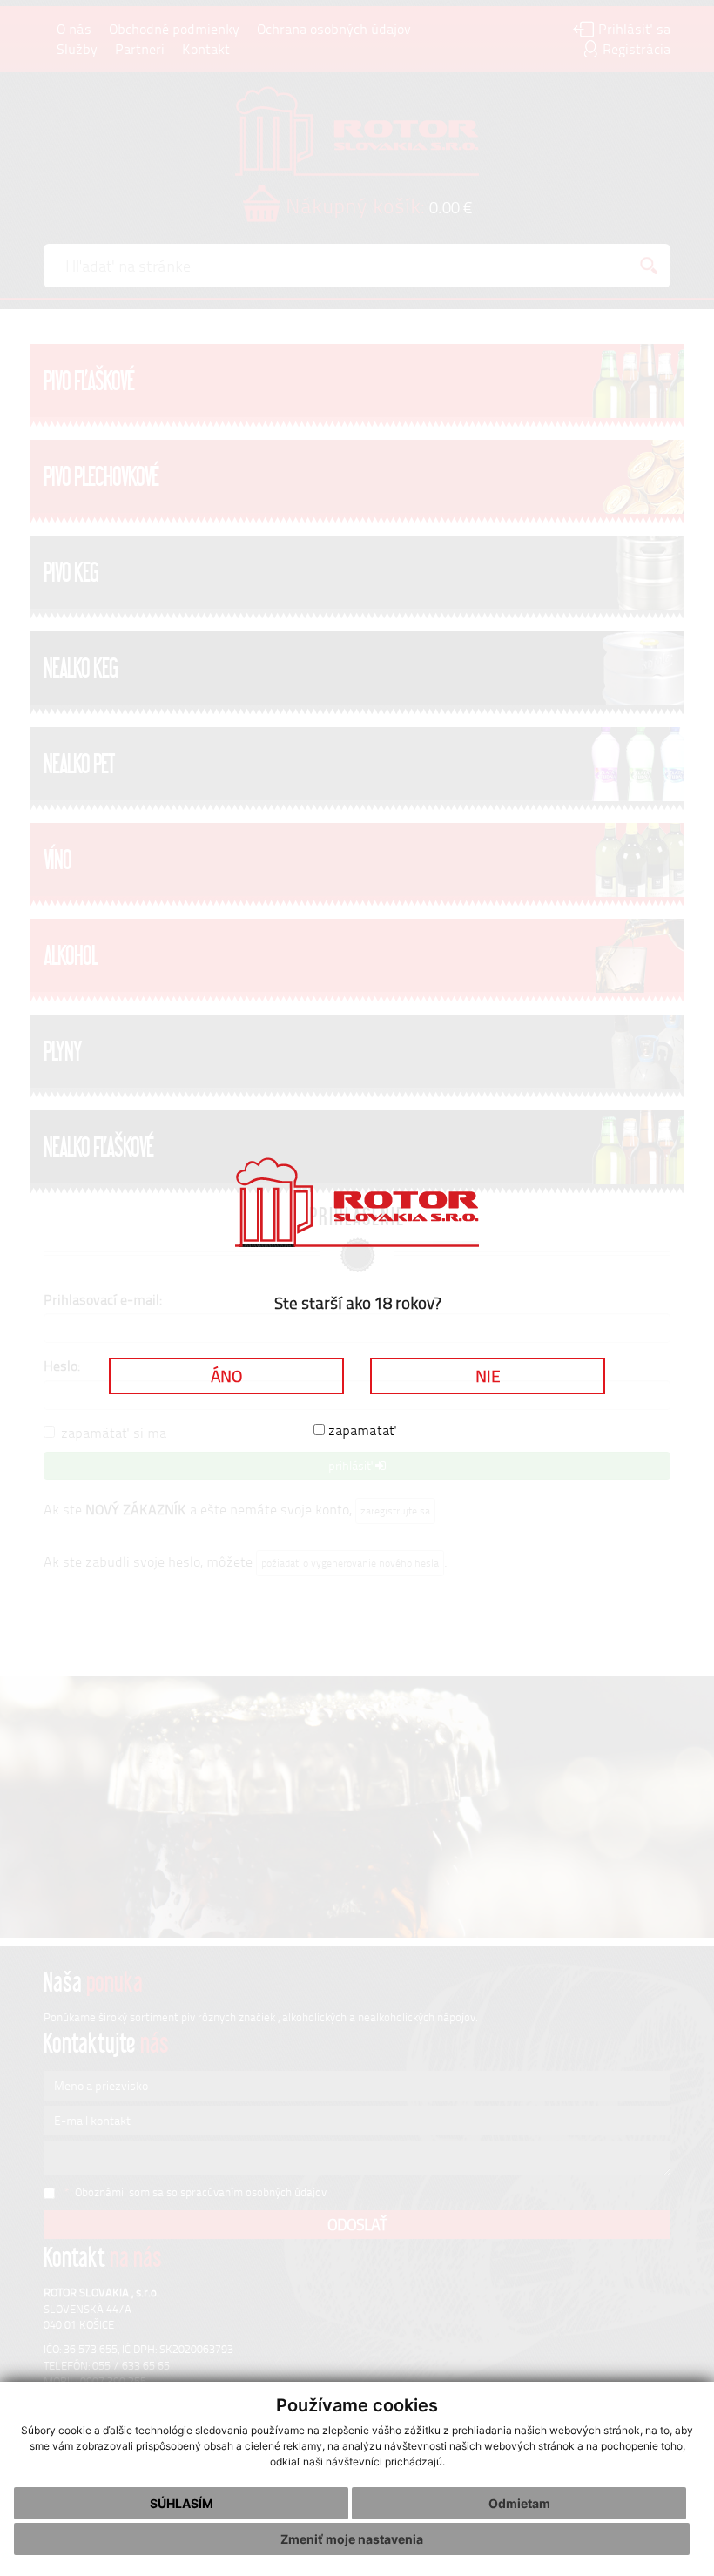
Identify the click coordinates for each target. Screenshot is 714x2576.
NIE (488, 1376)
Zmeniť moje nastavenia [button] (352, 2539)
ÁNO (226, 1376)
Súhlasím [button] (182, 2503)
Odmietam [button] (519, 2503)
